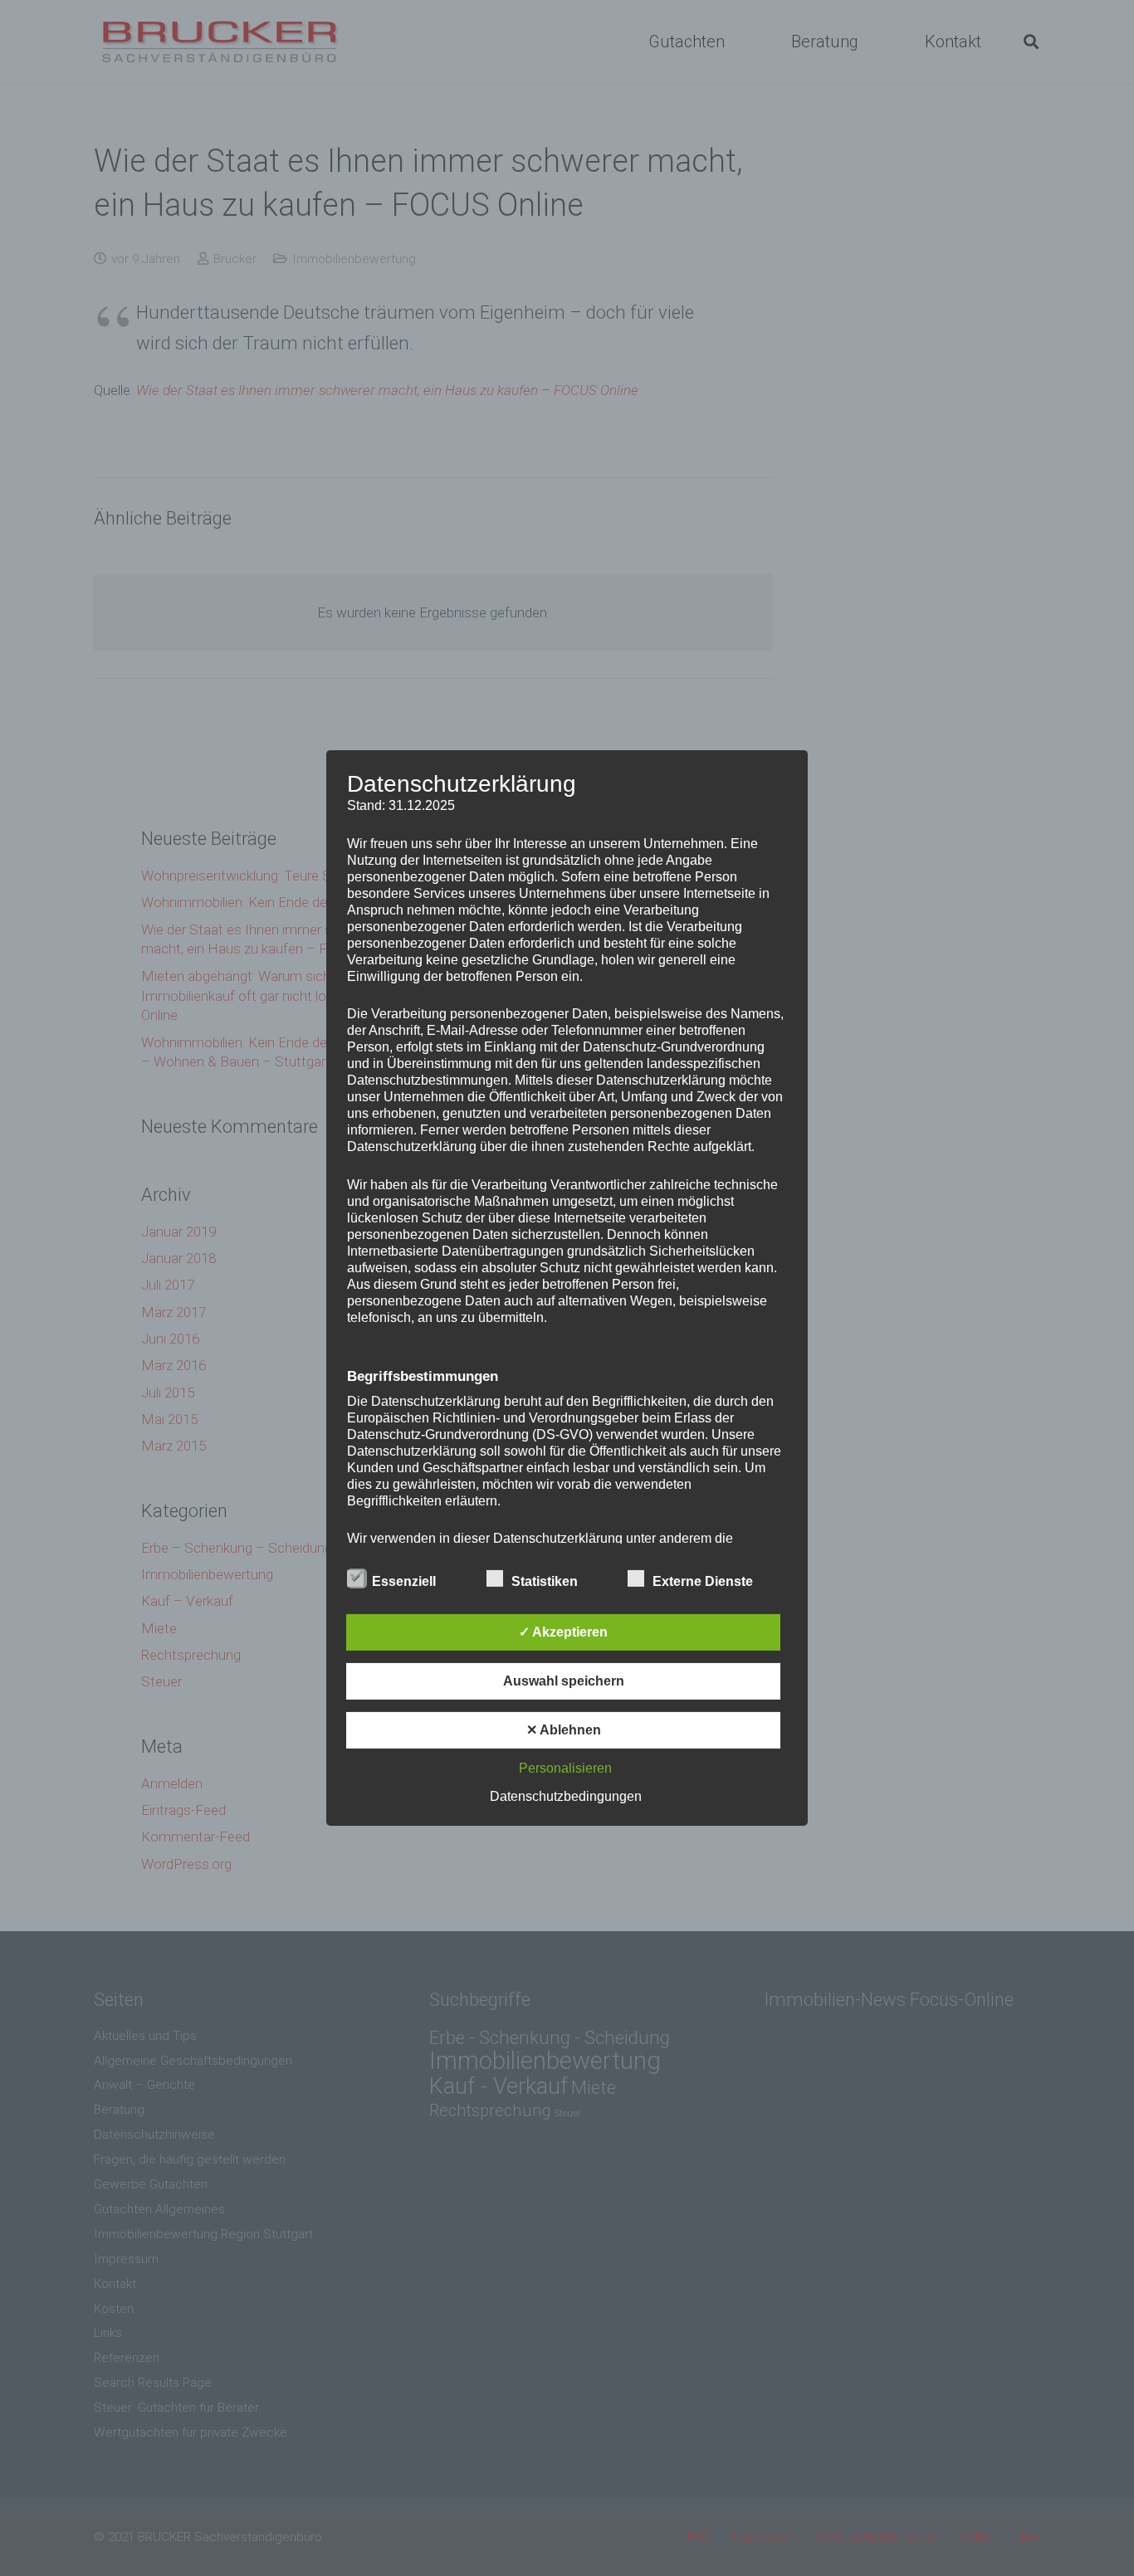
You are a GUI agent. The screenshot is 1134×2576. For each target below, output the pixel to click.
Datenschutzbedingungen (566, 1796)
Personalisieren (565, 1768)
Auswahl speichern (564, 1681)
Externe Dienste (703, 1581)
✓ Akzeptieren (563, 1632)
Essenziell (404, 1581)
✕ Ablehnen (564, 1730)
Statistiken (545, 1581)
